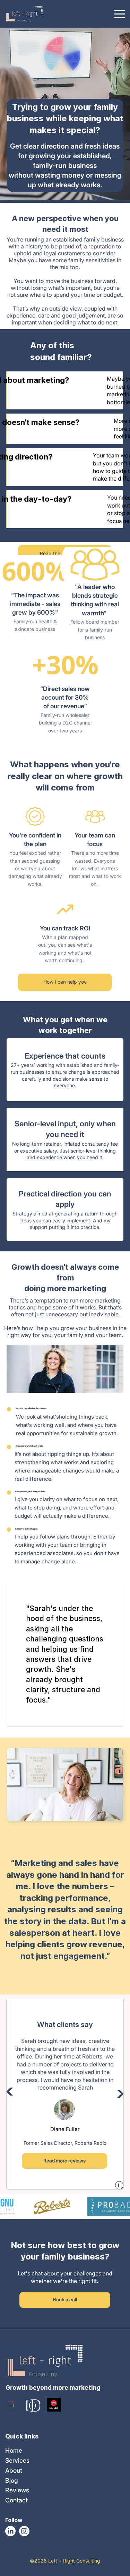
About (14, 2470)
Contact (16, 2500)
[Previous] (13, 2091)
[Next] (117, 2094)
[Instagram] (24, 2531)
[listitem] (65, 1070)
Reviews (17, 2490)
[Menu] (120, 14)
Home (14, 2450)
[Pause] (119, 2185)
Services (17, 2460)
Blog (12, 2480)
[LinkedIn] (10, 2531)
